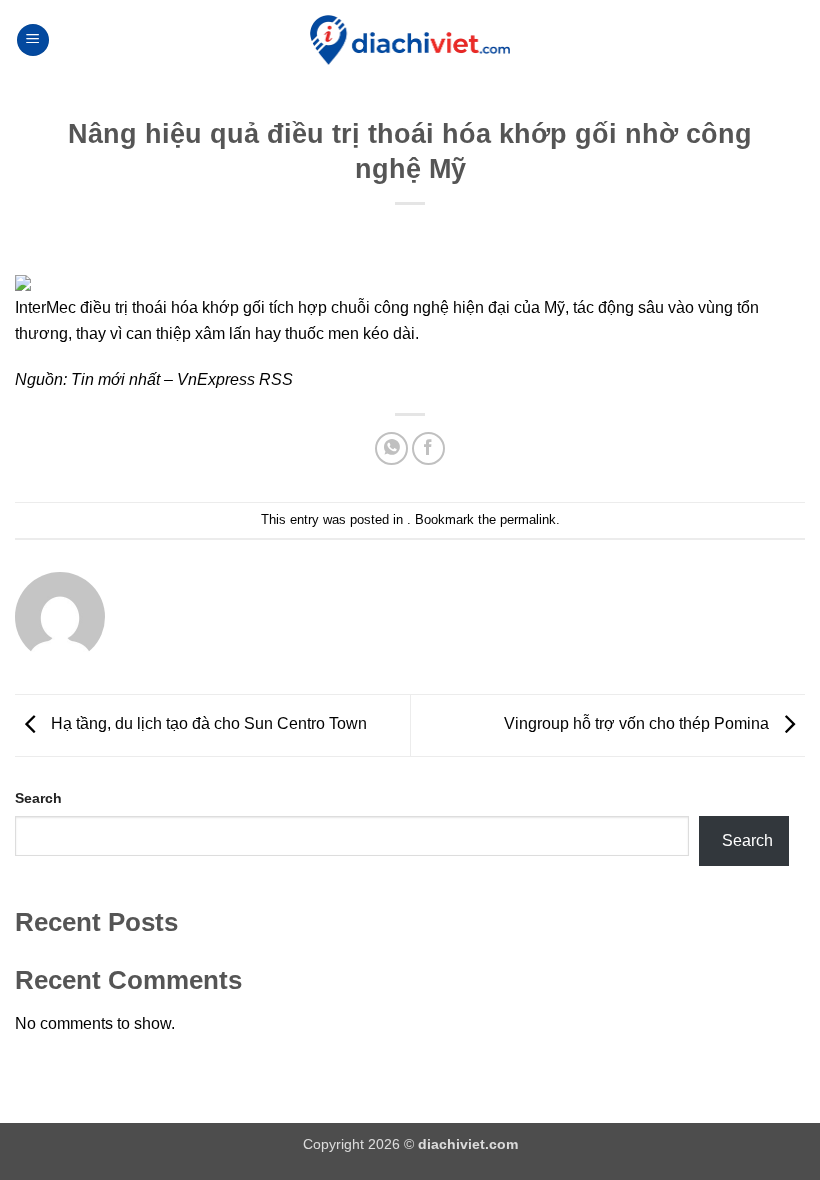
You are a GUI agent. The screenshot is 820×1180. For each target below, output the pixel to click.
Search (38, 798)
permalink (528, 519)
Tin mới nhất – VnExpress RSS (182, 379)
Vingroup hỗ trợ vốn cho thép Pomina (638, 724)
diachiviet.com (468, 1144)
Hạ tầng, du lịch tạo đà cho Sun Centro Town (207, 724)
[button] (33, 40)
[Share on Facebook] (428, 448)
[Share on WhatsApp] (391, 448)
